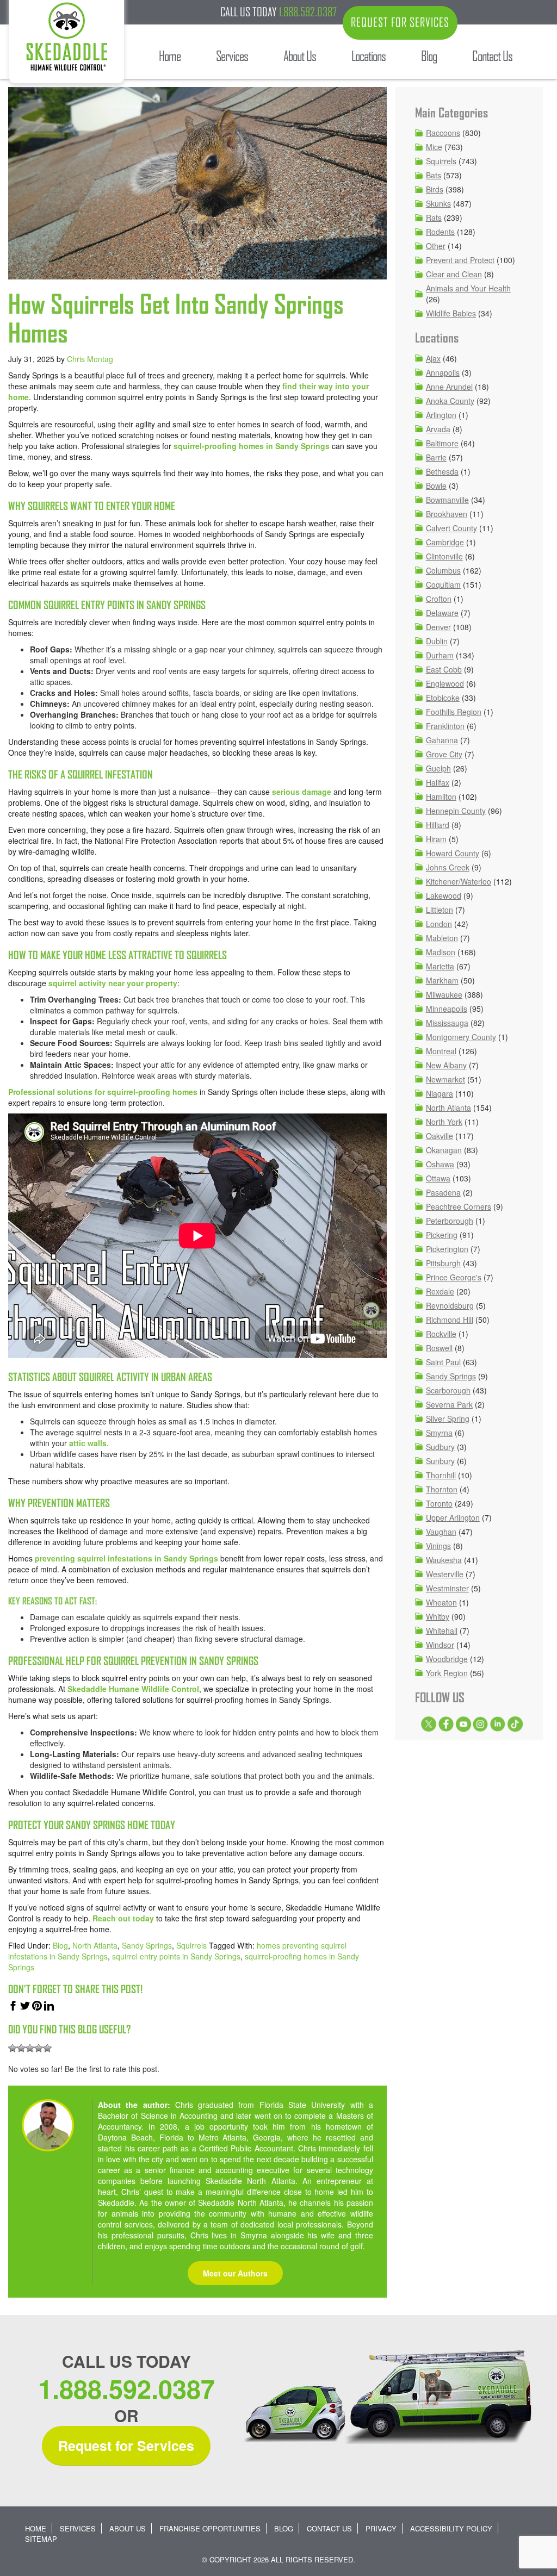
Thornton (442, 1489)
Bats (434, 175)
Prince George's (454, 1277)
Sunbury (440, 1461)
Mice (434, 147)
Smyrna (439, 1433)
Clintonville (444, 556)
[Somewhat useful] (21, 2048)
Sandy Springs (147, 1945)
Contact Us (329, 2528)
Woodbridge (447, 1659)
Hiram (436, 839)
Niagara (440, 1093)
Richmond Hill (450, 1320)
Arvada (438, 429)
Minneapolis (447, 1009)
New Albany (446, 1065)
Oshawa (440, 1164)
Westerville (445, 1574)
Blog (60, 1945)
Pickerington (447, 1249)
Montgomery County (461, 1037)
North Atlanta (95, 1945)
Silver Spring (448, 1418)
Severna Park (449, 1404)
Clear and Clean (454, 274)
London (439, 924)
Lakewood (444, 895)
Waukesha (444, 1560)
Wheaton (441, 1602)
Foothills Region (454, 712)
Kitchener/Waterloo (459, 881)
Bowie (436, 486)
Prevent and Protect (460, 260)
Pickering (442, 1235)
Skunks (438, 203)
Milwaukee (444, 994)
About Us (128, 2528)
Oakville (440, 1136)
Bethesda (442, 471)
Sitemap (41, 2539)
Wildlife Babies (451, 313)
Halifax (438, 782)
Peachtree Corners (459, 1206)
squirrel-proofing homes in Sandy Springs (252, 446)
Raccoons (443, 133)
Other (436, 246)
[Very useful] (47, 2048)
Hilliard (438, 825)
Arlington (441, 415)
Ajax (433, 358)
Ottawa (438, 1178)
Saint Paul (443, 1362)
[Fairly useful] (39, 2048)
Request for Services (126, 2446)
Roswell (439, 1348)
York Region (447, 1673)
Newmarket (445, 1079)
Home (36, 2528)
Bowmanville (447, 500)
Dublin (437, 641)
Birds (435, 189)
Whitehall (442, 1631)
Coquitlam (443, 584)
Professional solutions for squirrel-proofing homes (103, 1092)
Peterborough (450, 1221)
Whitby (438, 1616)
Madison (441, 952)
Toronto (439, 1503)
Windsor (440, 1645)
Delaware (442, 613)
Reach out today (123, 1918)
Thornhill (441, 1475)
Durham (440, 655)
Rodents (440, 232)
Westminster (447, 1588)
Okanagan (444, 1150)
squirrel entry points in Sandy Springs (176, 1956)
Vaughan (441, 1532)
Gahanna (442, 740)
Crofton (439, 599)
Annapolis (443, 372)
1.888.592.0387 (308, 12)
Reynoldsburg (450, 1305)
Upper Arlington (453, 1517)
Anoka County (450, 401)
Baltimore (442, 443)
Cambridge (445, 542)
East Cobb (444, 669)
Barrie (436, 457)
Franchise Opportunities (210, 2528)
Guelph (438, 768)
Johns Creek (448, 867)
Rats (434, 217)
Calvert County (451, 528)
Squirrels (191, 1945)
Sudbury (440, 1447)
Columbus (443, 570)
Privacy (381, 2528)
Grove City (444, 754)
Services (78, 2528)
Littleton (440, 910)
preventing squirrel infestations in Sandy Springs (126, 1558)
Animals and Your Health (468, 288)
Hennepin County (456, 811)
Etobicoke (443, 698)
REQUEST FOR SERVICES (400, 22)
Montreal (441, 1051)
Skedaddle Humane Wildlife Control (133, 1689)
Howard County (453, 853)
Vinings (438, 1546)
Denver (438, 627)
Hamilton (441, 797)
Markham (442, 980)
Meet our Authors (235, 2273)
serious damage (302, 792)
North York (444, 1122)
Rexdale (440, 1291)
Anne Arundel (449, 387)
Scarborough (448, 1390)
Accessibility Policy (451, 2528)
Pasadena (443, 1192)
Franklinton (445, 726)
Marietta (440, 966)
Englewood (445, 683)
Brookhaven (447, 514)
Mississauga (447, 1023)
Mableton (442, 938)
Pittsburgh (443, 1263)
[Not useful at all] (13, 2048)
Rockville (441, 1334)
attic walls (88, 1443)
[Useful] (30, 2048)
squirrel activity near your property (112, 983)
